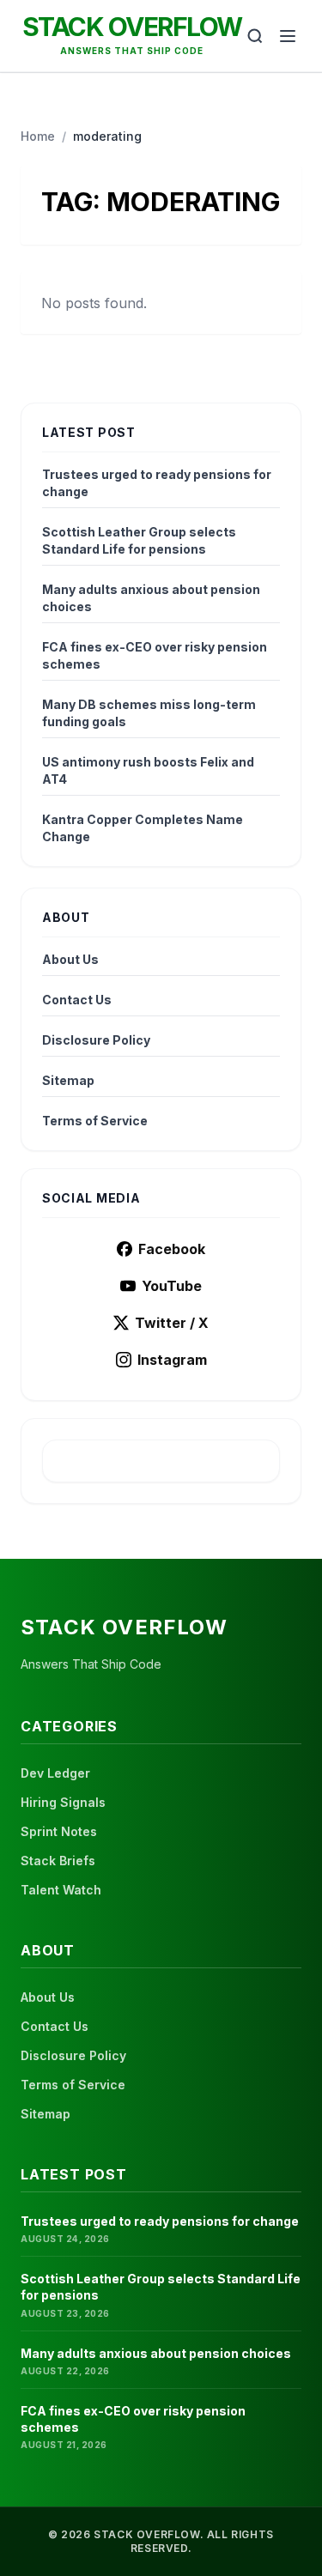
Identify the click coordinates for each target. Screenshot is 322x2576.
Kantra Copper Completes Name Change (143, 828)
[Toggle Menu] (288, 36)
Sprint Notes (59, 1831)
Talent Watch (61, 1890)
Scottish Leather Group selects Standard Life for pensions (139, 540)
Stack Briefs (58, 1861)
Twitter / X (172, 1323)
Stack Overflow (132, 27)
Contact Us (77, 1000)
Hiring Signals (63, 1802)
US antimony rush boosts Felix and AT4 (148, 770)
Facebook (172, 1249)
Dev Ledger (55, 1773)
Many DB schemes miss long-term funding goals (149, 713)
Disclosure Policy (96, 1040)
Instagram (172, 1360)
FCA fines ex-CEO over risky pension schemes (155, 655)
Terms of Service (95, 1121)
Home (38, 136)
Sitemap (68, 1080)
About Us (70, 959)
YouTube (172, 1286)
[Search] (255, 36)
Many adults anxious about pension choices (151, 598)
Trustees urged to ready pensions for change (157, 483)
